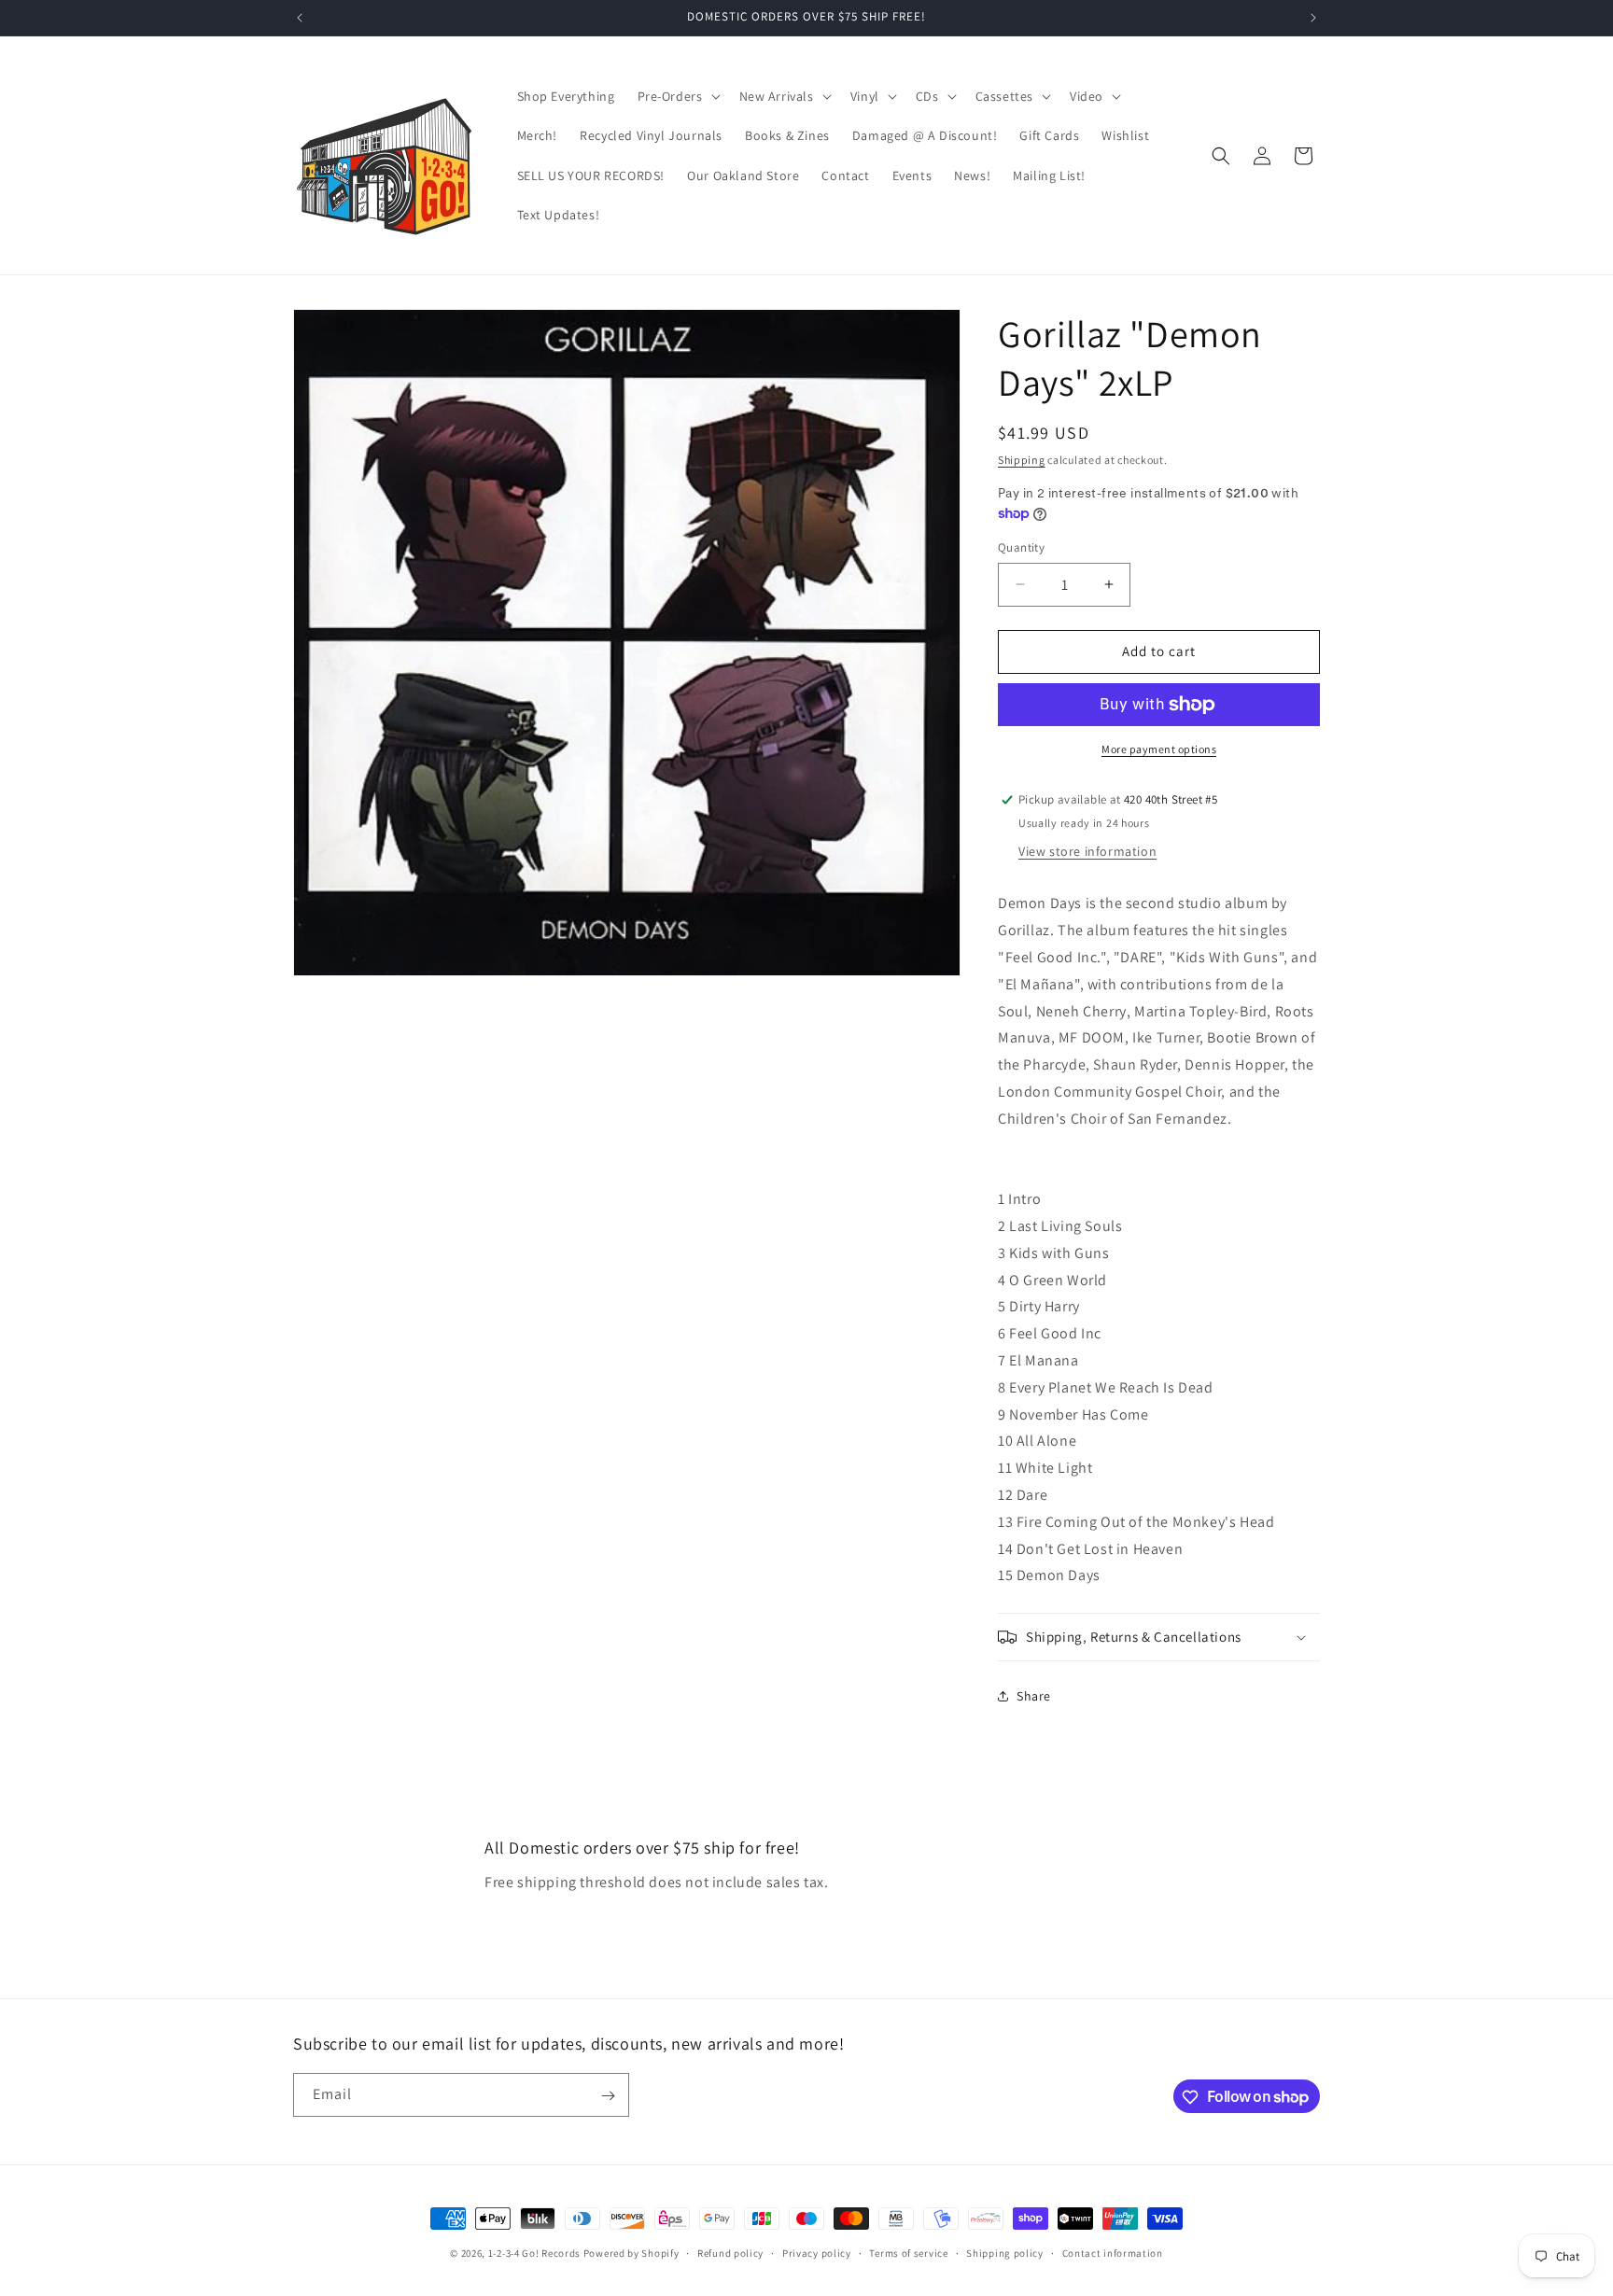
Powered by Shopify (631, 2253)
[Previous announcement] (300, 18)
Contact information (1113, 2252)
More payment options (1159, 749)
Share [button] (1034, 1696)
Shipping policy (1005, 2252)
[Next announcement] (1313, 18)
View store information (1087, 851)
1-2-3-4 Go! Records (534, 2253)
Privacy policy (817, 2252)
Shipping (1022, 460)
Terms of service (908, 2252)
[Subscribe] (608, 2096)
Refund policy (730, 2252)
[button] (677, 96)
